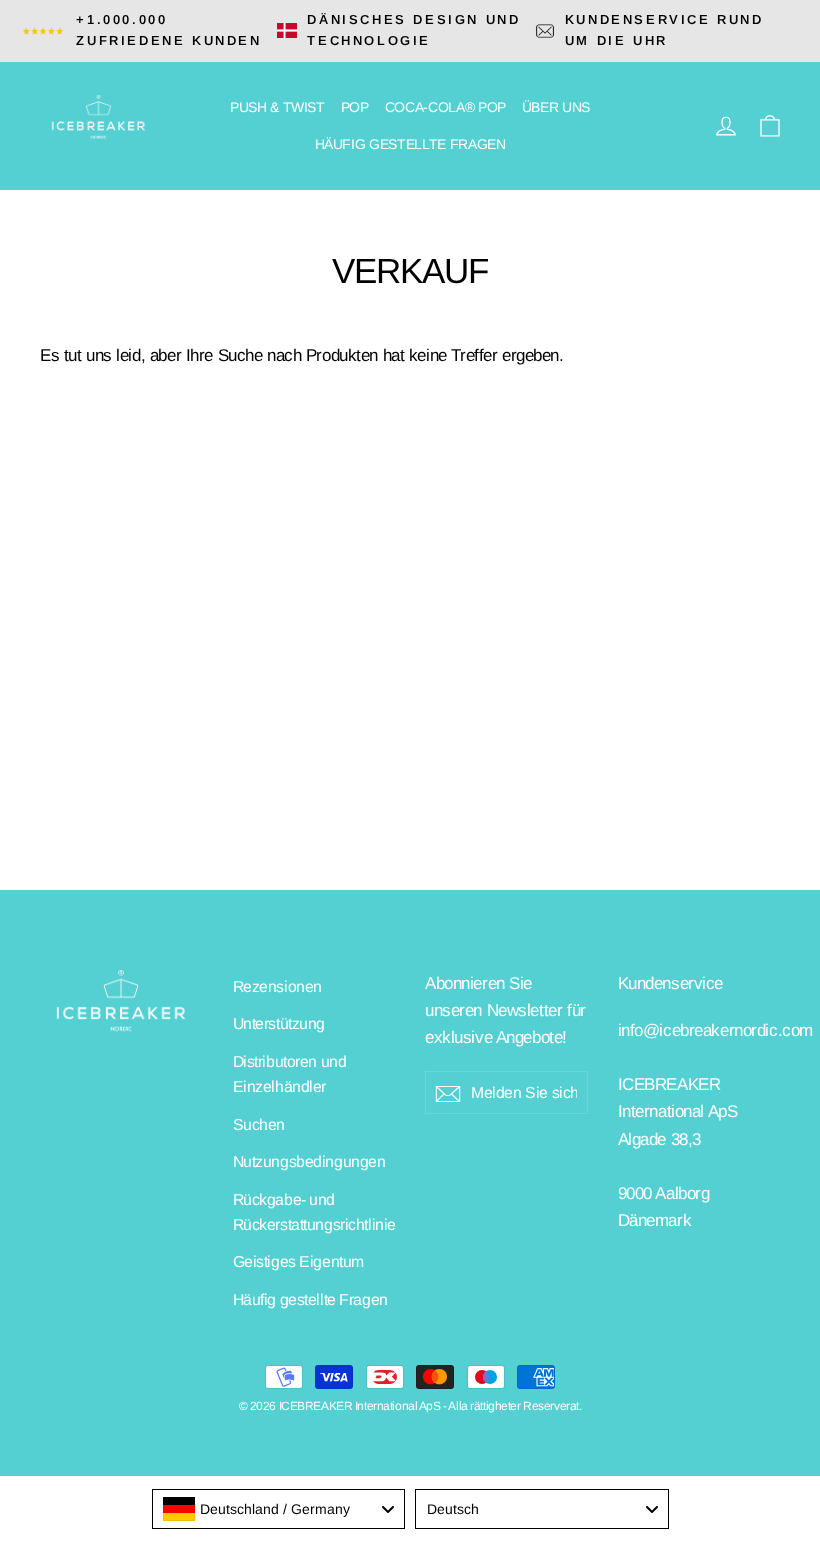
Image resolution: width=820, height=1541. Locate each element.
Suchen (259, 1124)
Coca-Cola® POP (445, 107)
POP (355, 107)
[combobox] (279, 1509)
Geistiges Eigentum (298, 1261)
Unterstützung (279, 1023)
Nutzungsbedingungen (309, 1161)
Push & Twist (277, 107)
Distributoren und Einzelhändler (290, 1074)
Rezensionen (277, 986)
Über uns (556, 107)
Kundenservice (670, 983)
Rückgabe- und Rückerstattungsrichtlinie (314, 1212)
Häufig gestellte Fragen (410, 144)
